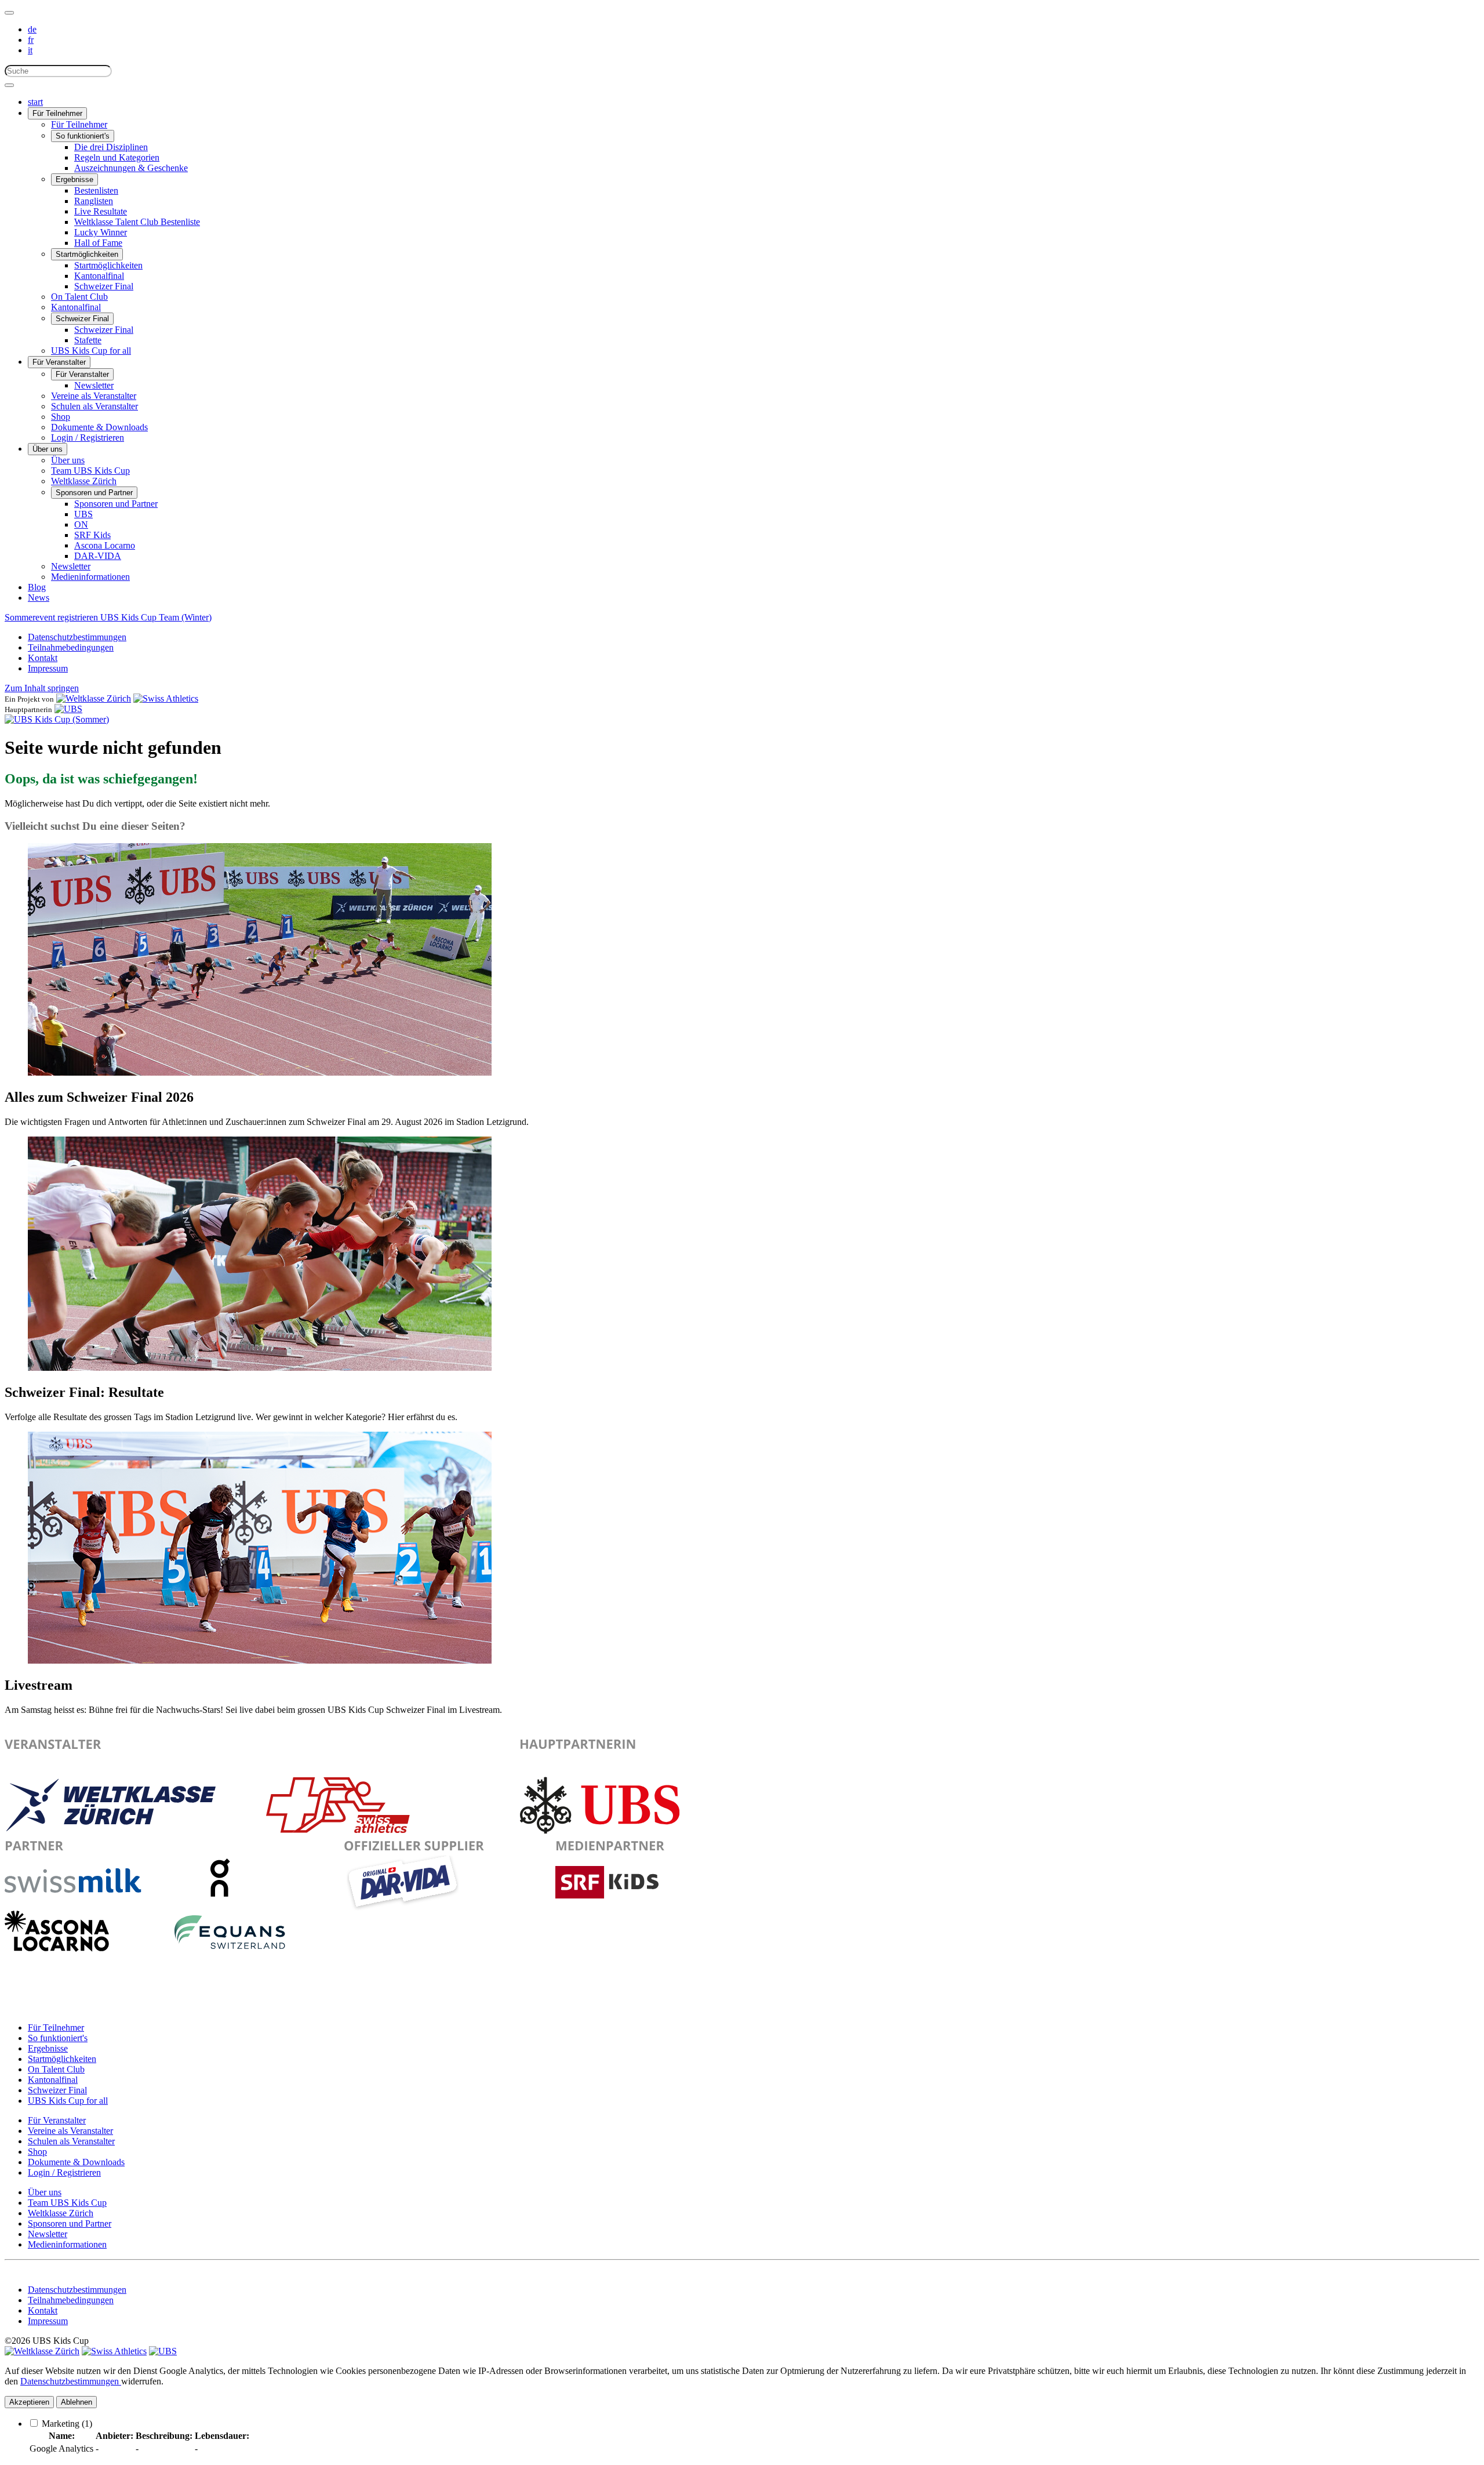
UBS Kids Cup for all (91, 351)
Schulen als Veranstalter (94, 406)
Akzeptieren (29, 2402)
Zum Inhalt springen (42, 688)
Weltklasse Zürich (84, 481)
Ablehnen (77, 2402)
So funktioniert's (83, 136)
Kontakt (43, 658)
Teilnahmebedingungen (71, 647)
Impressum (48, 668)
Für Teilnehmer (57, 113)
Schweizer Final (104, 286)
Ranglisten (94, 201)
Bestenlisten (96, 190)
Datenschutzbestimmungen (77, 637)
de (32, 29)
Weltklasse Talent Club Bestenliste (137, 222)
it (30, 50)
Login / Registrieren (88, 438)
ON (81, 524)
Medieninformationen (90, 577)
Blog (37, 587)
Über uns (48, 449)
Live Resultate (101, 211)
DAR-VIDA (98, 556)
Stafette (88, 340)
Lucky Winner (101, 232)
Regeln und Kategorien (117, 157)
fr (31, 40)
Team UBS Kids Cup (90, 471)
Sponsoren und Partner (94, 493)
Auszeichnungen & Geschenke (131, 168)
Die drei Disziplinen (111, 147)
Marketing (67, 2424)
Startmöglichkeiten (87, 254)
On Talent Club (79, 297)
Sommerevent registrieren (52, 617)
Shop (61, 417)
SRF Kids (92, 535)
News (39, 598)
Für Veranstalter (59, 362)
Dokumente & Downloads (99, 427)
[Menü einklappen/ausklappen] (9, 13)
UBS (83, 514)
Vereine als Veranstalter (94, 396)
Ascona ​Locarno (105, 545)
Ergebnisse (74, 179)
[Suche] (9, 85)
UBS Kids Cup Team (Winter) (156, 617)
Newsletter (94, 385)
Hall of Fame (98, 243)
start (35, 102)
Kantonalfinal (99, 276)
